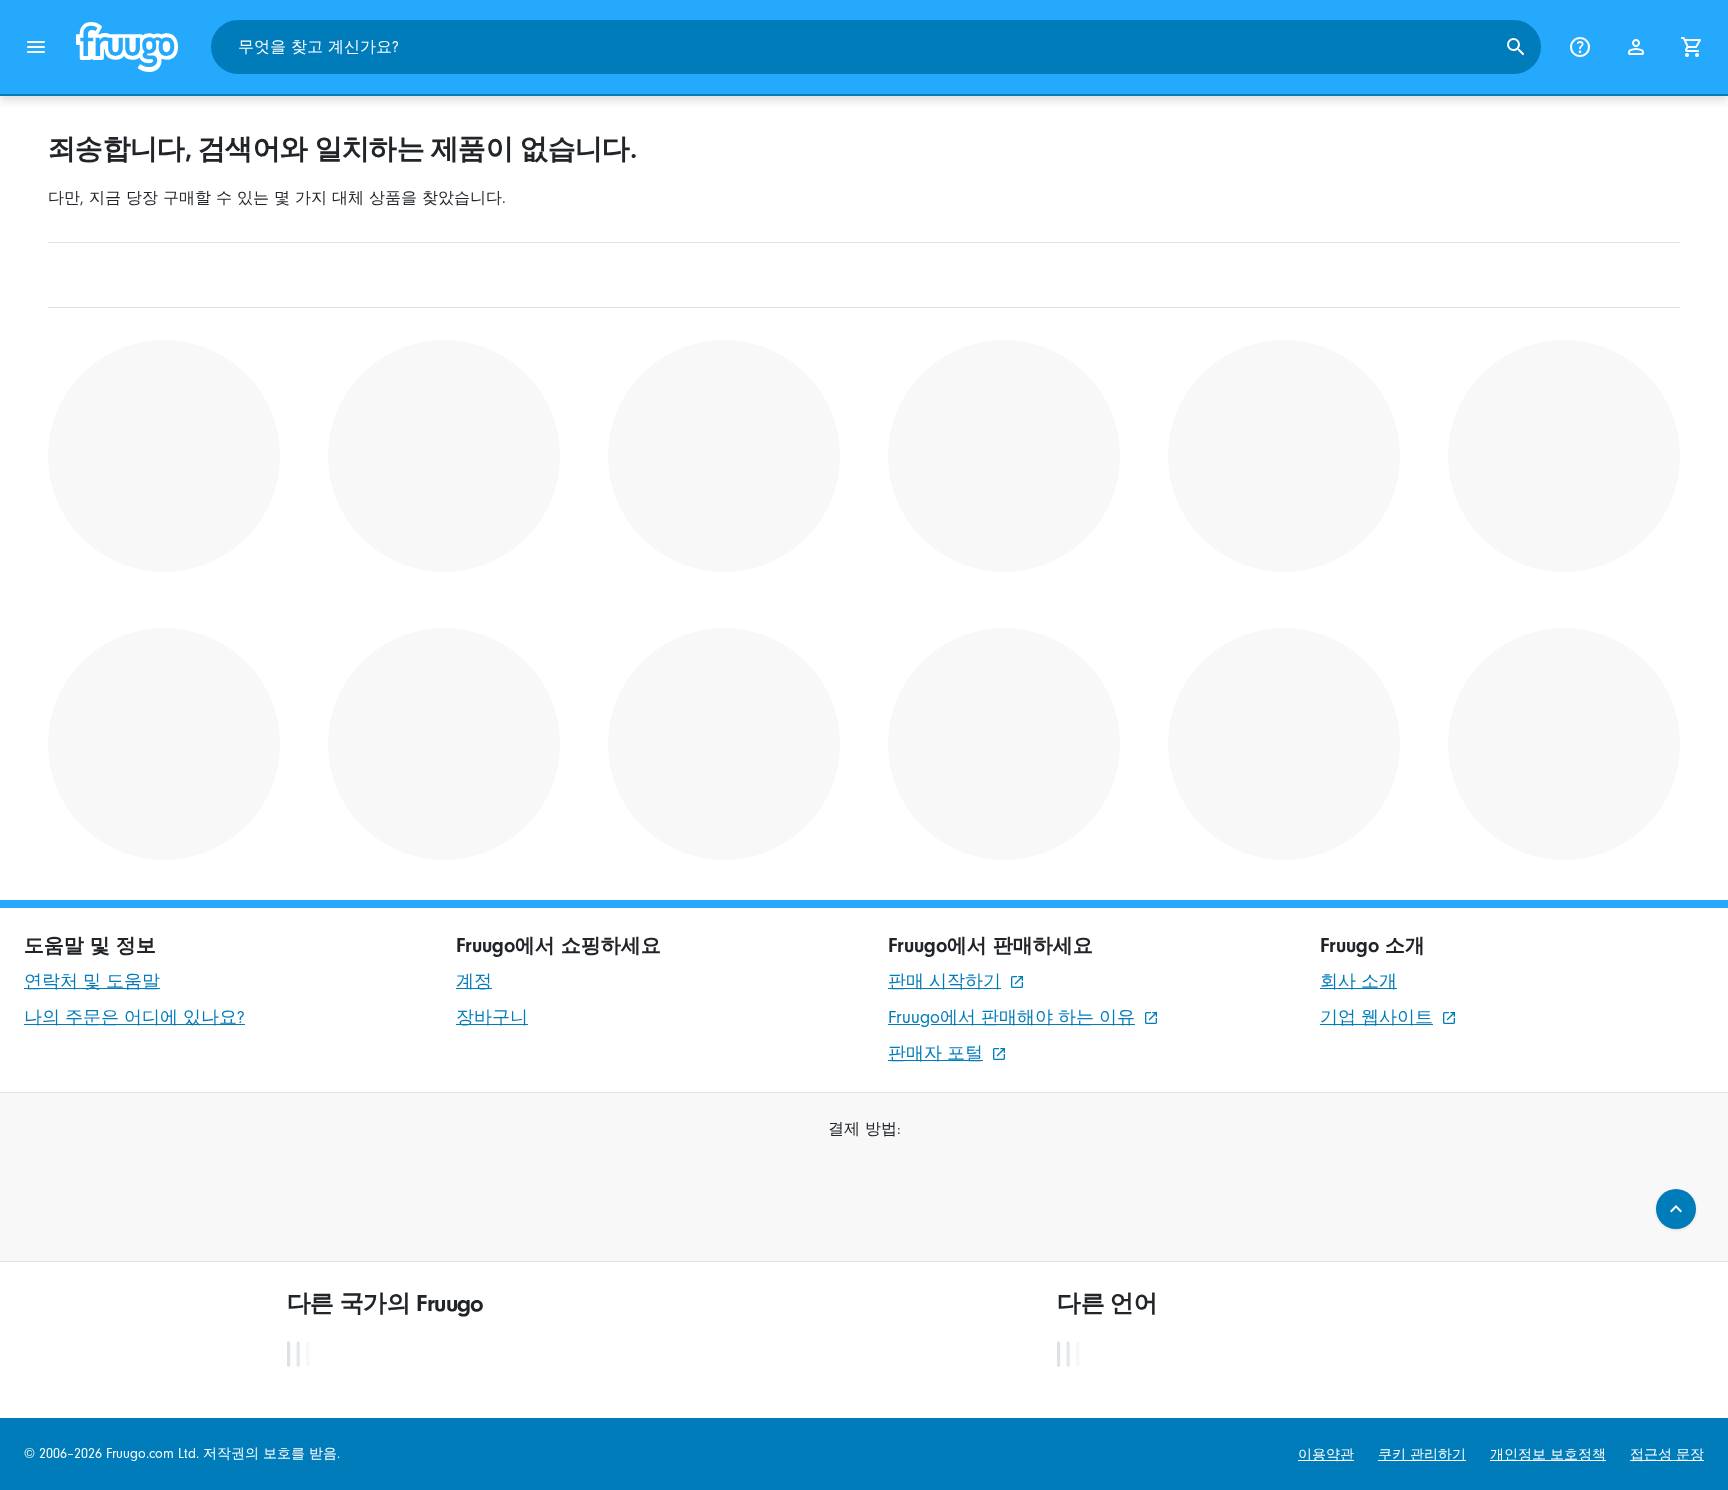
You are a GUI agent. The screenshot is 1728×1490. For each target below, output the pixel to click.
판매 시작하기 (944, 981)
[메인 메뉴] (36, 47)
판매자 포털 (935, 1053)
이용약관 (1326, 1454)
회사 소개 (1358, 981)
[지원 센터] (1580, 47)
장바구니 (492, 1017)
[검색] (1516, 47)
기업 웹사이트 (1376, 1017)
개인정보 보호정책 (1548, 1454)
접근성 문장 (1667, 1454)
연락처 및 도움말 (92, 981)
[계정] (1636, 47)
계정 (474, 981)
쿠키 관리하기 (1422, 1454)
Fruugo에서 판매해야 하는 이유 (1011, 1017)
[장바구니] (1692, 47)
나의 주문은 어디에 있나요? (134, 1017)
